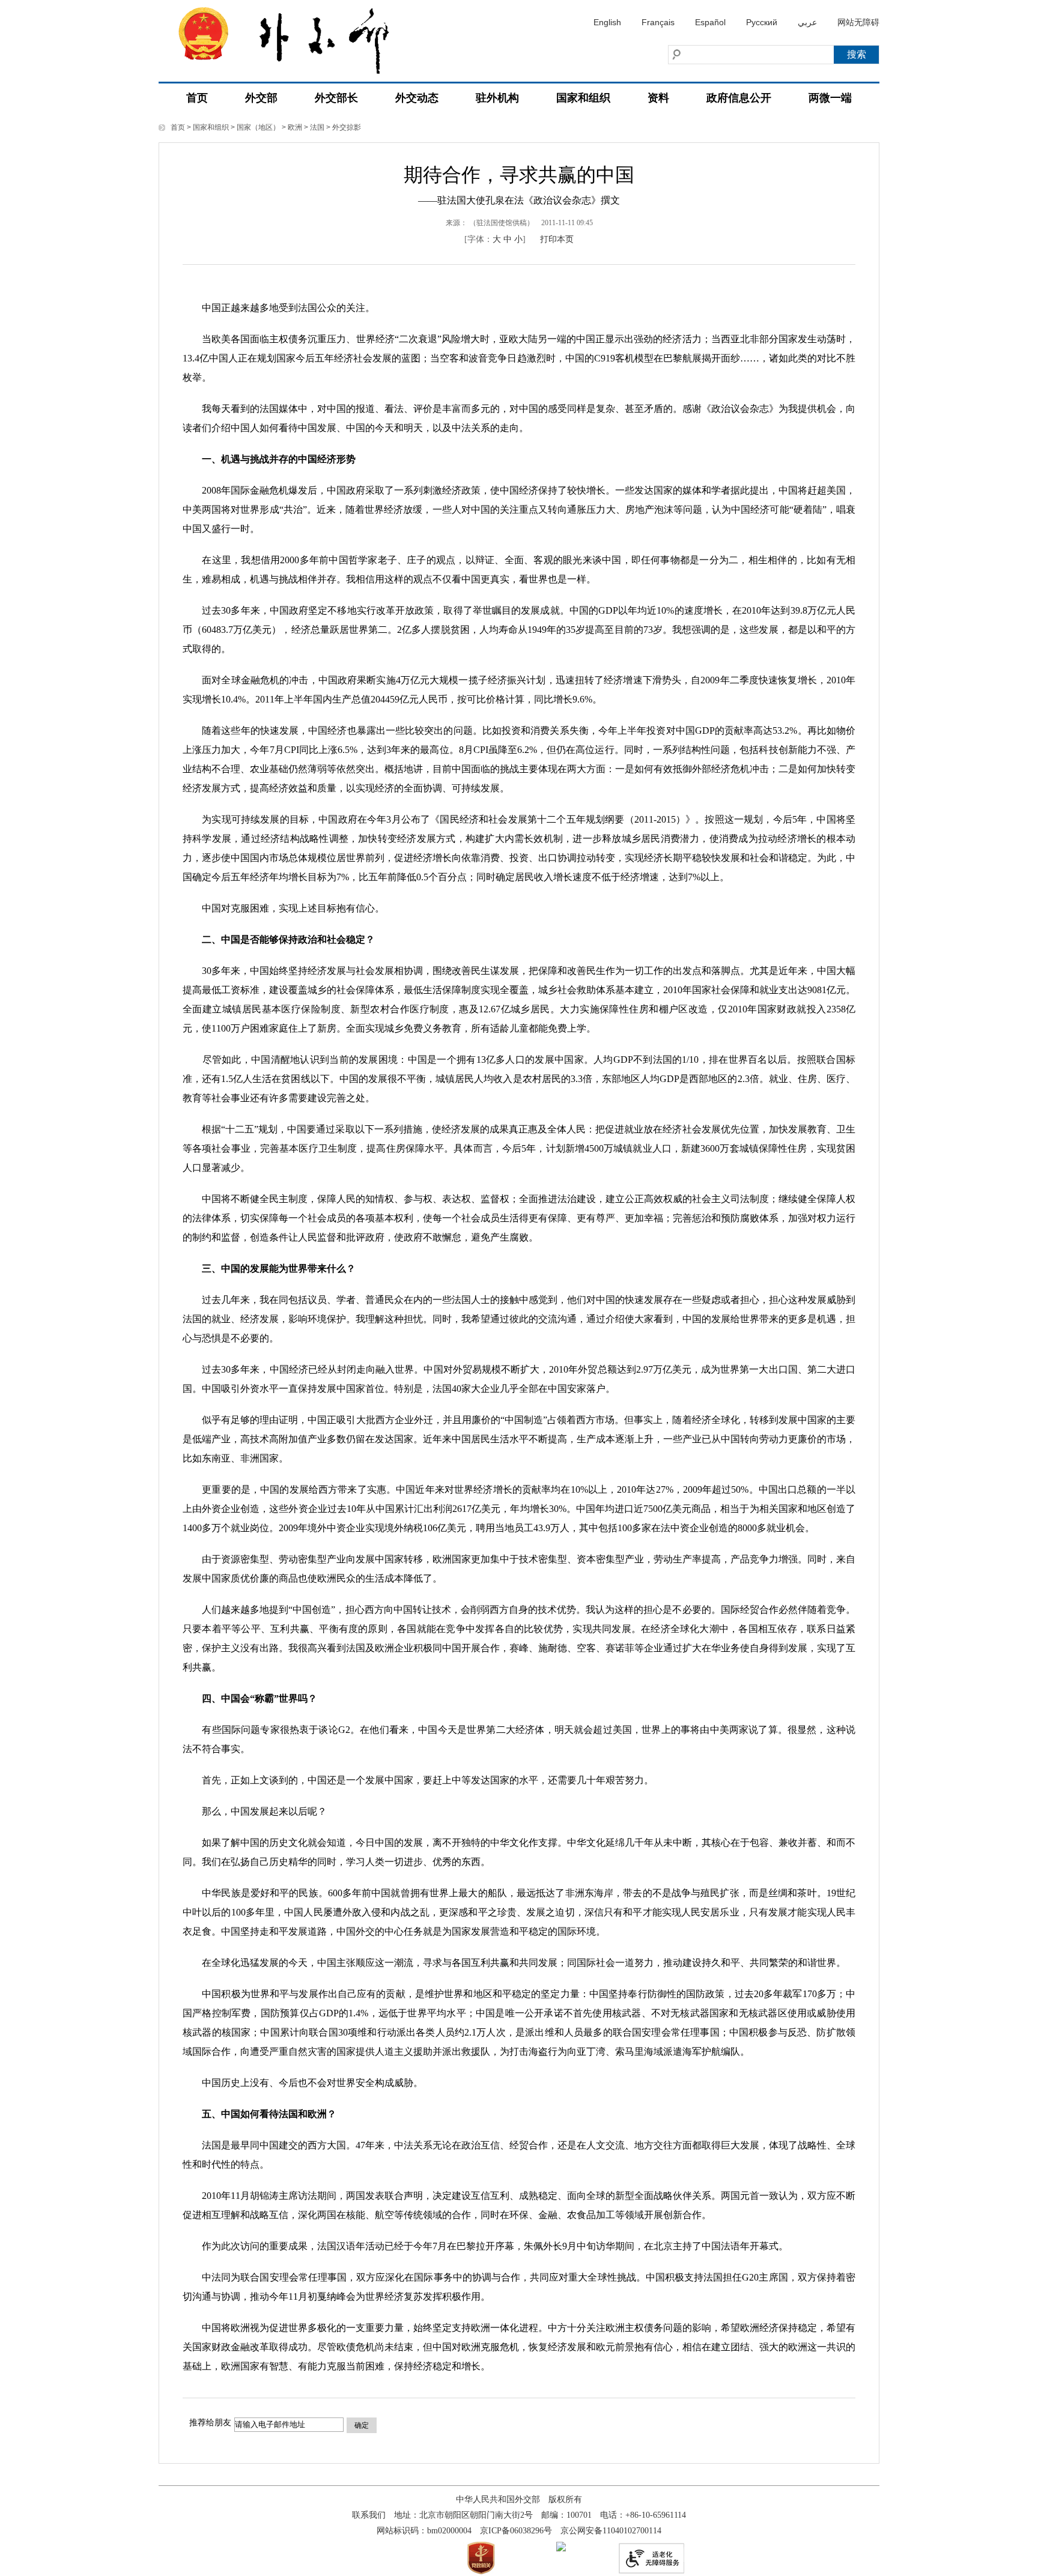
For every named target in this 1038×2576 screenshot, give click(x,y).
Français (658, 22)
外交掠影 (347, 127)
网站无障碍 (858, 22)
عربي (807, 22)
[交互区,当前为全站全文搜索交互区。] (726, 55)
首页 (197, 98)
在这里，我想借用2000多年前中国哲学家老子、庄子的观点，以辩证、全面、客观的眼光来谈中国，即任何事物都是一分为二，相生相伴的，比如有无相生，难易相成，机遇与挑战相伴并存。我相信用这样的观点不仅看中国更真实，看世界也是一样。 (519, 570)
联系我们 (369, 2515)
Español (710, 22)
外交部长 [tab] (336, 98)
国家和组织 (211, 127)
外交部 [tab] (261, 98)
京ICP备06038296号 (516, 2531)
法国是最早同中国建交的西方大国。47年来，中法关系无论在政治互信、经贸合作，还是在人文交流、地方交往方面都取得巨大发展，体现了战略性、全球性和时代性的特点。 (519, 2155)
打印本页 (557, 239)
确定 (362, 2425)
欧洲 (295, 127)
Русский (762, 22)
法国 (317, 127)
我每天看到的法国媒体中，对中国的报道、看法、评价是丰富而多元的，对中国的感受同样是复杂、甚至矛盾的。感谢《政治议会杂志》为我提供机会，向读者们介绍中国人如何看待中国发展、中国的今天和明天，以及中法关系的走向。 (519, 418)
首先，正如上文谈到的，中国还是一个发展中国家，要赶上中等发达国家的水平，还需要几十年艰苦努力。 (418, 1780)
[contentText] (519, 1331)
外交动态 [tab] (417, 98)
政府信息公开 (739, 98)
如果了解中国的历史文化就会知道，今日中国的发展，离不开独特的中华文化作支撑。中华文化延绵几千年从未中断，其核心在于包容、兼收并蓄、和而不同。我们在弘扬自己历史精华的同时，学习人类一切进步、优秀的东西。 (519, 1852)
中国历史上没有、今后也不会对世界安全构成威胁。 (303, 2083)
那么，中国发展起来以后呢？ (255, 1811)
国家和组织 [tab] (583, 98)
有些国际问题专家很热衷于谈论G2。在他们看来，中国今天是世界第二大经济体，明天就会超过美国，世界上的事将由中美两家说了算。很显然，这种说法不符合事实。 (519, 1739)
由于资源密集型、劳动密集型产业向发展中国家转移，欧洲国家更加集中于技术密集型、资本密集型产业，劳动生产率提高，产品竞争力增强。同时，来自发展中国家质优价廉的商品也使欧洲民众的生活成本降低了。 (519, 1569)
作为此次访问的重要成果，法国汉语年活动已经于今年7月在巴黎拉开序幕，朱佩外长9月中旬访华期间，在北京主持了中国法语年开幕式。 (485, 2246)
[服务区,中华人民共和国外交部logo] (293, 37)
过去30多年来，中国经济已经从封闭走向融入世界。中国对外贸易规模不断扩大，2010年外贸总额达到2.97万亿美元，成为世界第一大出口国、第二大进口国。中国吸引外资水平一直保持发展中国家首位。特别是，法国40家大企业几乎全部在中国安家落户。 (519, 1379)
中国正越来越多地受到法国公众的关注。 (279, 308)
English (607, 22)
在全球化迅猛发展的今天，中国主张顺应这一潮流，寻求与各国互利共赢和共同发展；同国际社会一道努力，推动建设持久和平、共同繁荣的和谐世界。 (514, 1963)
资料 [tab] (658, 98)
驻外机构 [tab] (497, 98)
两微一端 (830, 98)
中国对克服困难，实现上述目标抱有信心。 (284, 908)
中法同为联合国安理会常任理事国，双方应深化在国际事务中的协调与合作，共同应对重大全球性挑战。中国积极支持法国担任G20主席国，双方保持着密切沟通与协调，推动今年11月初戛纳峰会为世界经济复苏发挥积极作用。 (519, 2287)
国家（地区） (258, 127)
